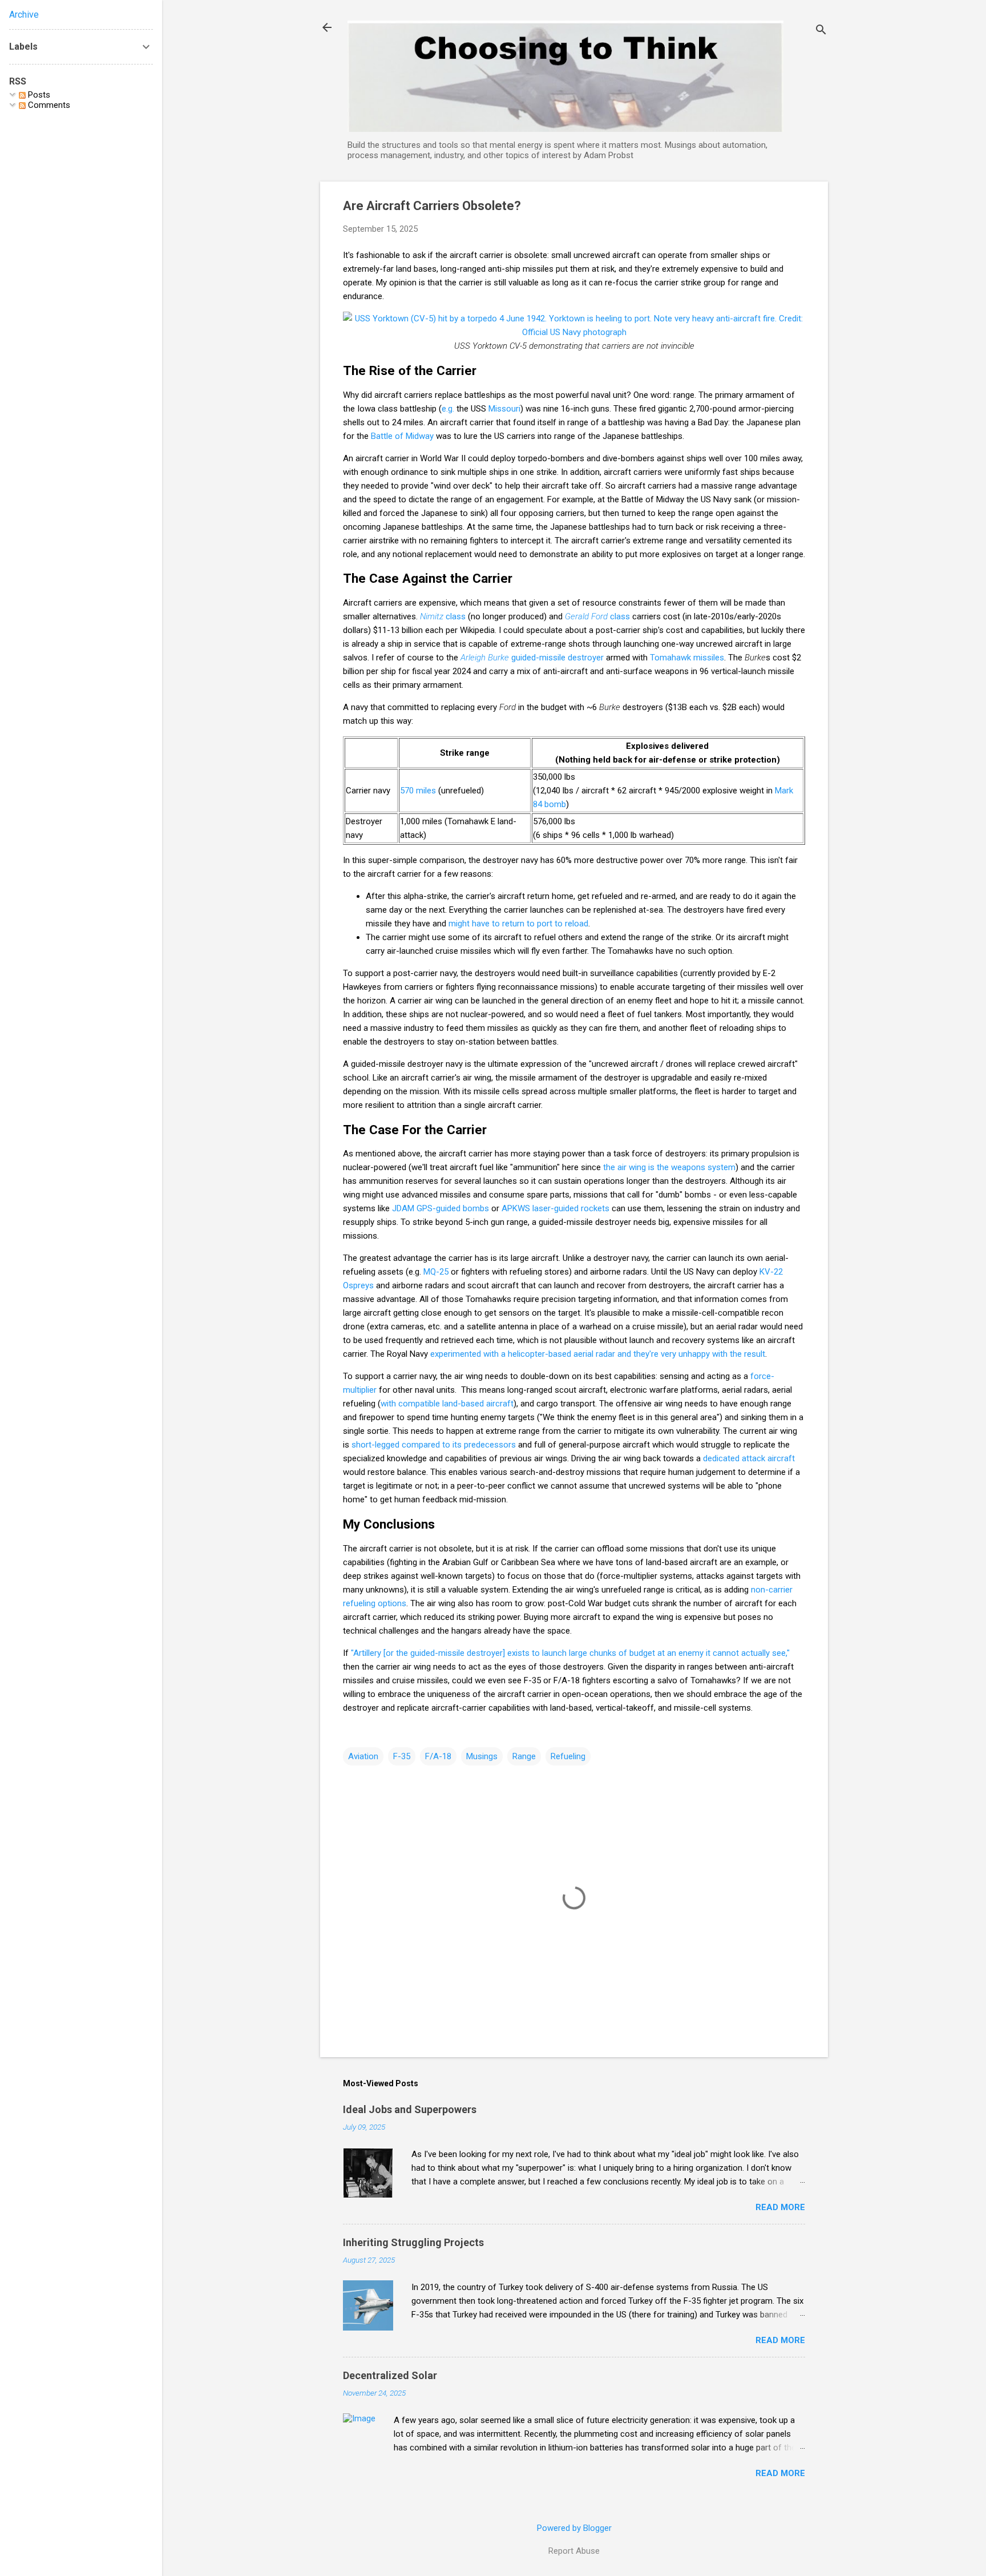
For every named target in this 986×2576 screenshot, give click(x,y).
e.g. (448, 409)
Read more (780, 2207)
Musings (482, 1756)
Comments (48, 105)
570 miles (418, 791)
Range (524, 1756)
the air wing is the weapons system (669, 1167)
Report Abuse (574, 2551)
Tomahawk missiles (687, 658)
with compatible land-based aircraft (447, 1404)
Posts (38, 95)
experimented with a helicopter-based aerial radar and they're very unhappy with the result (598, 1354)
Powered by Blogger (574, 2528)
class (443, 616)
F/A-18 (438, 1756)
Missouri (504, 409)
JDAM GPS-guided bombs (441, 1208)
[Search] (821, 31)
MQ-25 (436, 1272)
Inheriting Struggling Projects (413, 2242)
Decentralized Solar (390, 2375)
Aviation (363, 1756)
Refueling (568, 1756)
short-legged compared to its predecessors (434, 1445)
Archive (24, 15)
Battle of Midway (402, 436)
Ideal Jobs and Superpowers (410, 2109)
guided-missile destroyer (532, 658)
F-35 (402, 1756)
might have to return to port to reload (518, 924)
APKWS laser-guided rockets (555, 1208)
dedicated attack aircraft (749, 1458)
